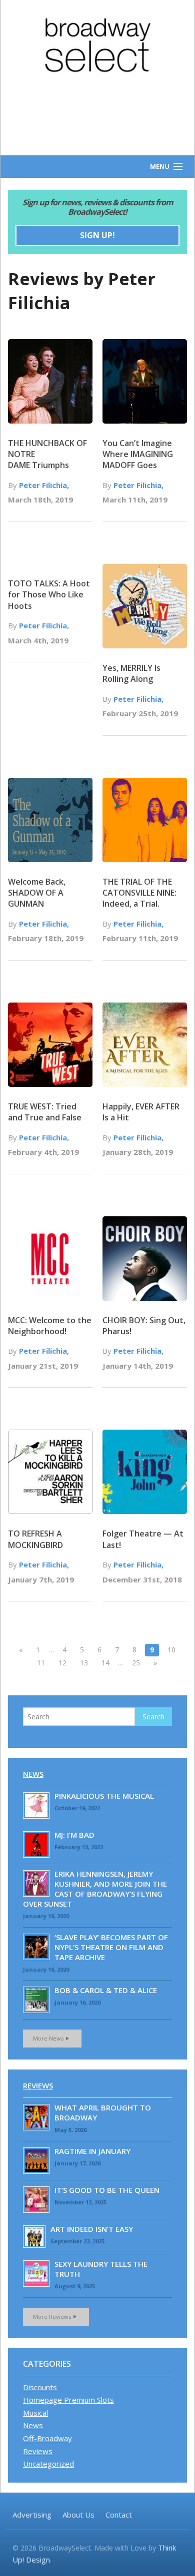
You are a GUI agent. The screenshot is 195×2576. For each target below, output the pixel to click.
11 (41, 1663)
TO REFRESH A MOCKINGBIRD (35, 1539)
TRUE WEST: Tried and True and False (45, 1112)
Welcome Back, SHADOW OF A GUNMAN (37, 893)
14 (105, 1663)
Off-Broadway (47, 2438)
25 (136, 1663)
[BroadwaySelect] (97, 45)
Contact (119, 2515)
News (33, 1774)
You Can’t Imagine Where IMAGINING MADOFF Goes (138, 454)
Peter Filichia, (44, 485)
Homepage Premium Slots (68, 2400)
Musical (35, 2413)
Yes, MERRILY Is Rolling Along (131, 673)
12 (62, 1663)
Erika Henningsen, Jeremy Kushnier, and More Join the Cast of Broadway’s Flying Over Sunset (95, 1889)
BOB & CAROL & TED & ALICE (106, 1990)
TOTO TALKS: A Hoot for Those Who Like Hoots (49, 595)
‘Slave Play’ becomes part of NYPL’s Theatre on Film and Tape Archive (111, 1947)
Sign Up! (97, 235)
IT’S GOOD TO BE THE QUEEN (107, 2190)
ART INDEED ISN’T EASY (92, 2229)
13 (84, 1663)
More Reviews (52, 2317)
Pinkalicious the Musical (104, 1796)
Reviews (38, 2085)
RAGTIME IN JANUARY (92, 2151)
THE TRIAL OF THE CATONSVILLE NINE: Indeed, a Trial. (139, 893)
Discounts (40, 2387)
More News (48, 2038)
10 (171, 1650)
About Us (78, 2515)
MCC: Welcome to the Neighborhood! (50, 1326)
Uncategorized (48, 2464)
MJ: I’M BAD (74, 1835)
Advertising (32, 2515)
